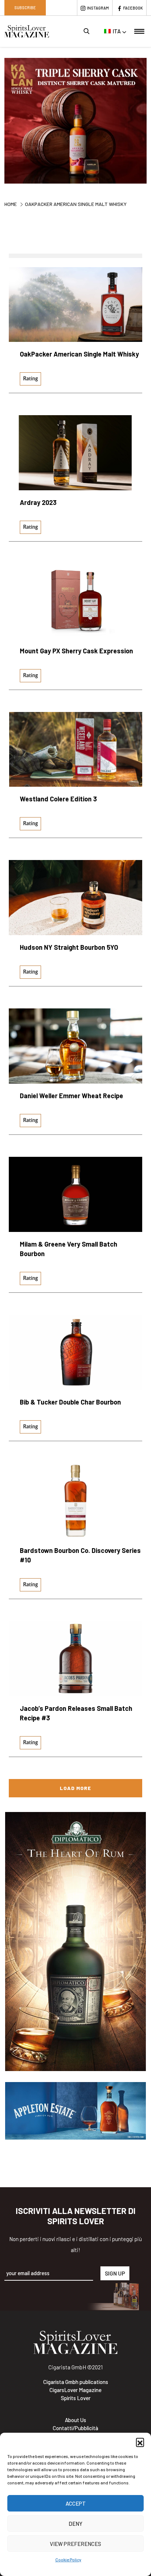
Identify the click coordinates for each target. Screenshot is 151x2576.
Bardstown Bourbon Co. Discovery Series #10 (80, 1555)
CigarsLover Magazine (75, 2390)
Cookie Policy (68, 2560)
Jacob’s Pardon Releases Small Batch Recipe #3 (76, 1713)
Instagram (98, 8)
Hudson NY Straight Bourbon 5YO (69, 947)
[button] (140, 2442)
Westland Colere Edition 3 (58, 799)
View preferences (75, 2544)
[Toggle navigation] (139, 31)
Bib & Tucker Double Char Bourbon (70, 1402)
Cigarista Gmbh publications (76, 2382)
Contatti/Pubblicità (75, 2428)
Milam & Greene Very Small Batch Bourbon (69, 1249)
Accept (76, 2503)
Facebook (133, 8)
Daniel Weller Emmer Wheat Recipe (71, 1096)
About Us (75, 2420)
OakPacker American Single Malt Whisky (79, 354)
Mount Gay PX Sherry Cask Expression (76, 651)
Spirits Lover (76, 2398)
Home (11, 204)
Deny (75, 2524)
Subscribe (25, 8)
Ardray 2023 (38, 502)
